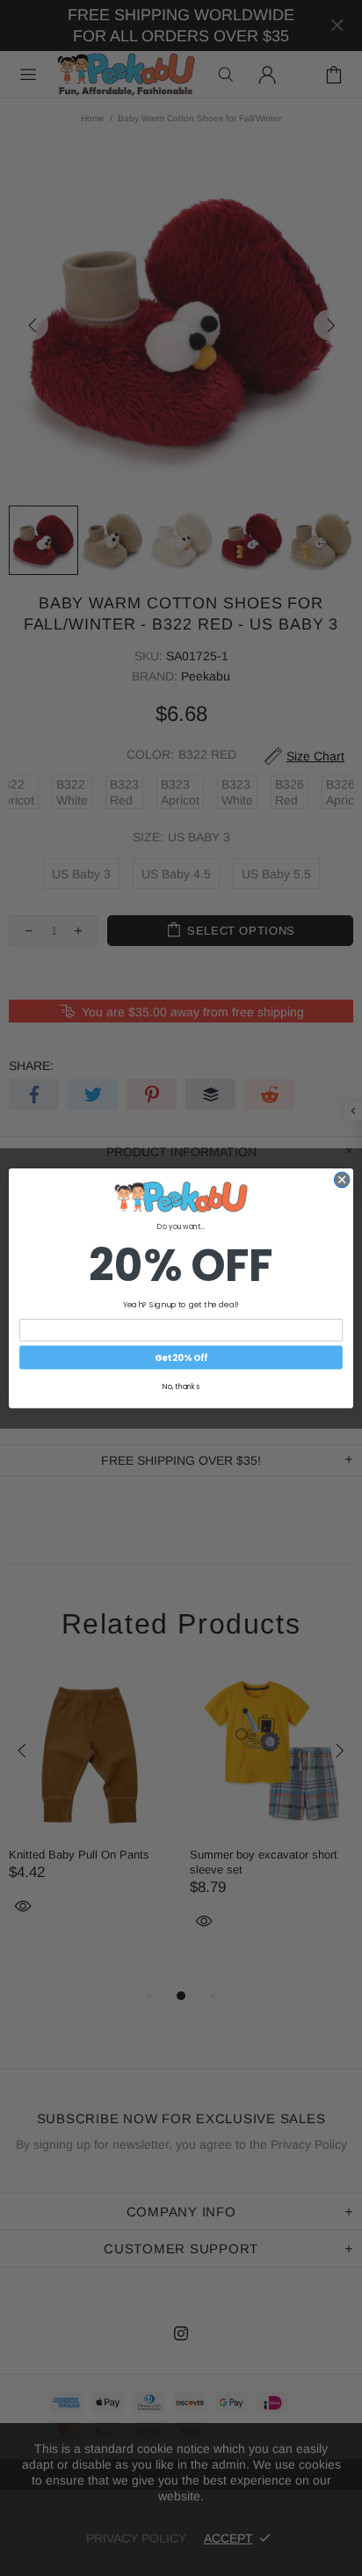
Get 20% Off (181, 1357)
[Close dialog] (342, 1180)
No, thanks (181, 1386)
